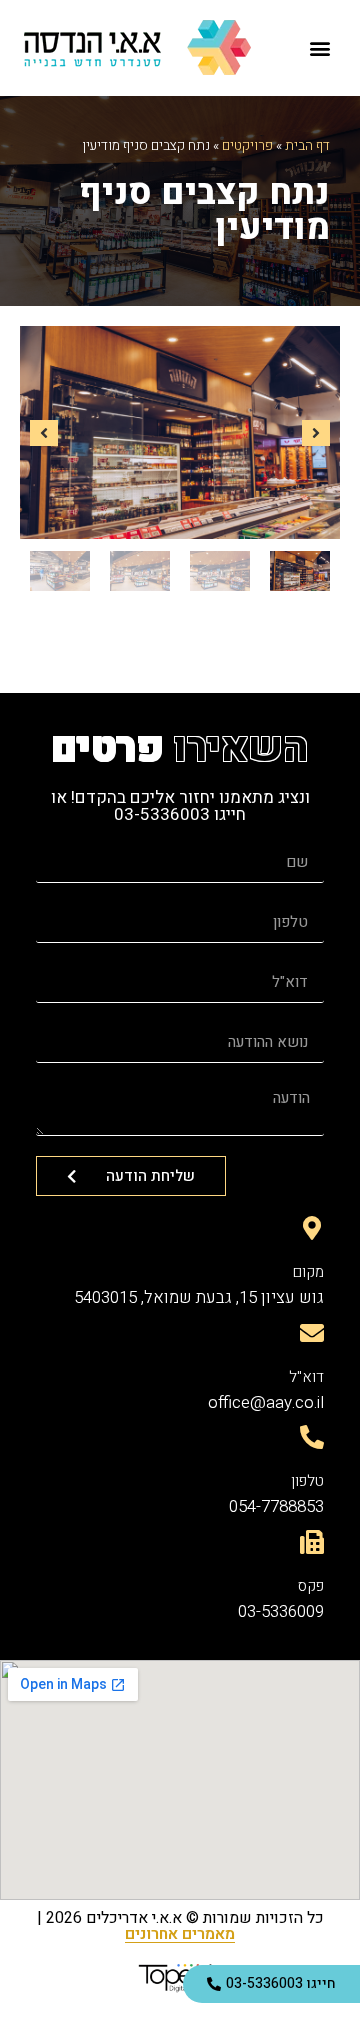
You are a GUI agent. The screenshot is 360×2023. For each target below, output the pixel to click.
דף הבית (307, 146)
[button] (320, 48)
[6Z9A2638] (180, 432)
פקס (311, 1586)
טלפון (307, 1481)
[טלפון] (312, 1437)
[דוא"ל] (312, 1333)
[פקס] (312, 1542)
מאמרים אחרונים (180, 1934)
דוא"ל (306, 1377)
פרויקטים (247, 146)
